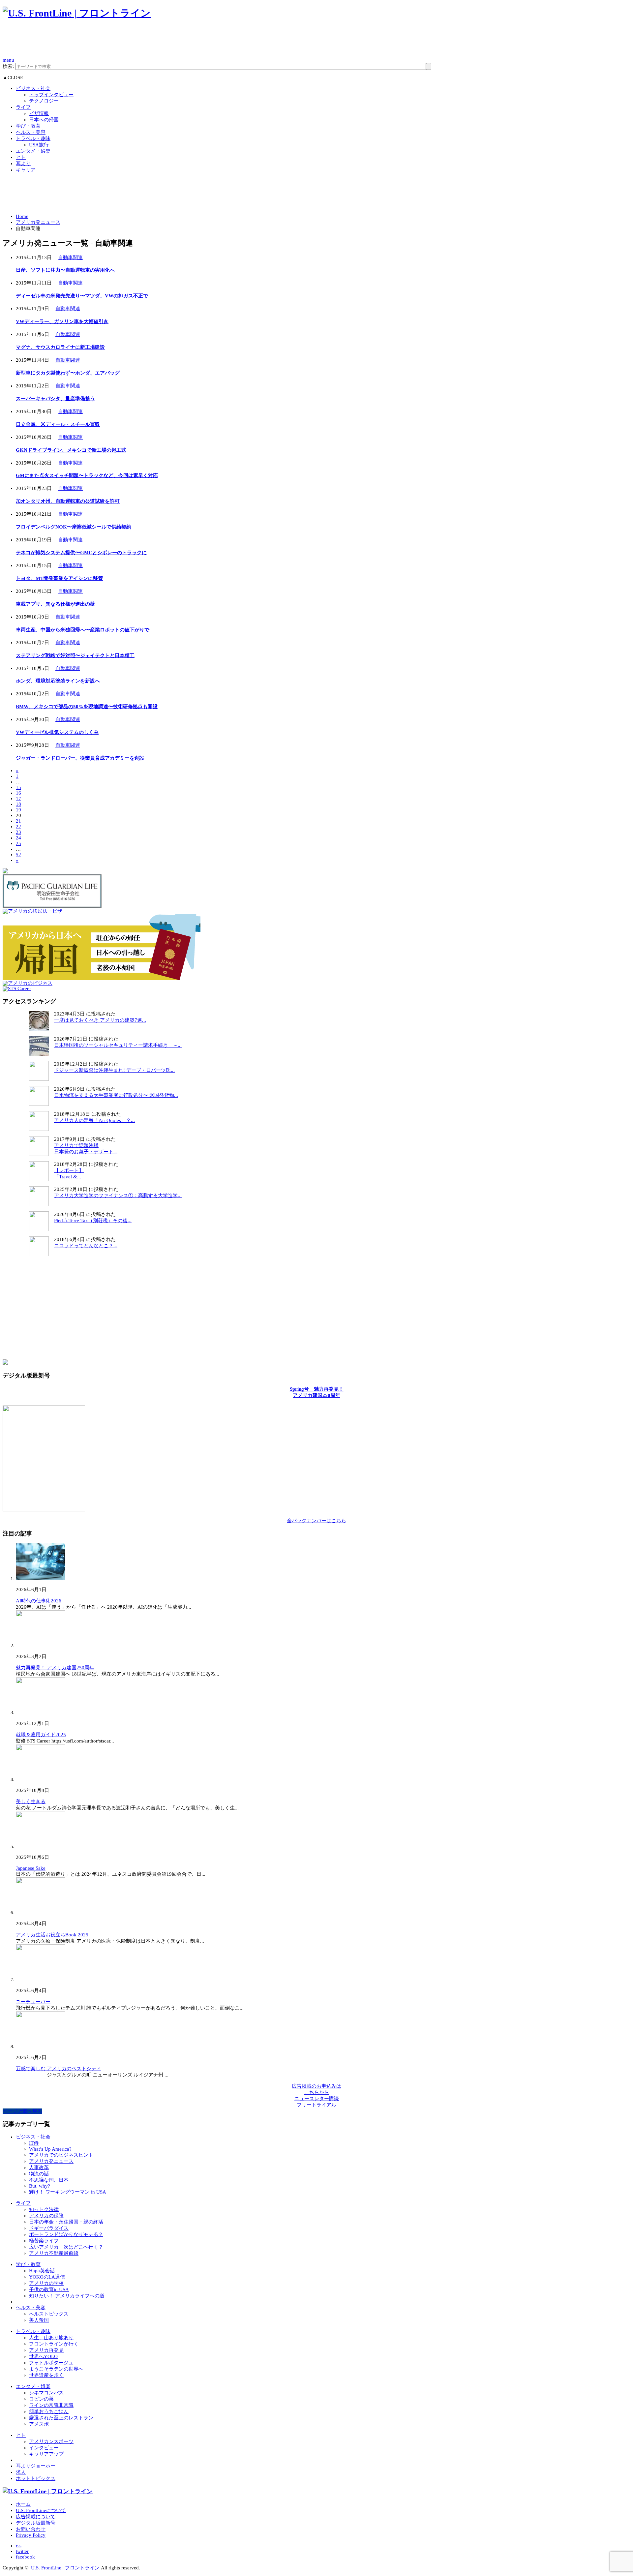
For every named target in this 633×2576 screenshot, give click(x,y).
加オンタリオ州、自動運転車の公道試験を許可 (68, 501)
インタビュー (44, 2448)
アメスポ (39, 2424)
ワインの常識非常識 (51, 2405)
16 (18, 793)
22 (18, 827)
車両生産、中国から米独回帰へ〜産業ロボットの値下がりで (83, 630)
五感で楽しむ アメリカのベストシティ (59, 2069)
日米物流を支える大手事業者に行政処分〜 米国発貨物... (116, 1095)
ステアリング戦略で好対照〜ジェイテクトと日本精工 (75, 655)
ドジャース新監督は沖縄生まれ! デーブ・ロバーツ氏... (114, 1070)
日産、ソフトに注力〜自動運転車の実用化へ (65, 270)
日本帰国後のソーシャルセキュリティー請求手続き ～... (118, 1045)
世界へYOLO (43, 2356)
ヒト (21, 157)
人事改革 (39, 2167)
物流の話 (39, 2174)
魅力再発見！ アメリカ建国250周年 (55, 1668)
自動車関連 (70, 258)
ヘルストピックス (49, 2314)
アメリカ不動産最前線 (54, 2253)
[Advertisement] (123, 42)
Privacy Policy (31, 2535)
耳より (23, 164)
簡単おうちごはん (49, 2411)
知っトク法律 (44, 2209)
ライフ (23, 107)
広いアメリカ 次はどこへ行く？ (66, 2247)
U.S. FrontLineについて (41, 2510)
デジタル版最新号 (36, 2523)
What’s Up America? (50, 2149)
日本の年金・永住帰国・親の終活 (66, 2222)
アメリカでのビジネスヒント (61, 2155)
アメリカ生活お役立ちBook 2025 (52, 1935)
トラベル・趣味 (33, 138)
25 (18, 843)
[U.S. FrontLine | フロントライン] (77, 13)
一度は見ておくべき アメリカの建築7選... (100, 1020)
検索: (8, 66)
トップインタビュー (51, 95)
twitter (22, 2551)
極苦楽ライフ (44, 2241)
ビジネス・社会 (33, 88)
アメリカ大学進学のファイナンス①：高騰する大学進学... (118, 1196)
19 (18, 810)
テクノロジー (44, 101)
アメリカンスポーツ (51, 2441)
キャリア (26, 170)
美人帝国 (39, 2320)
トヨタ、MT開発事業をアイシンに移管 (59, 578)
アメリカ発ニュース (38, 222)
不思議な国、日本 (49, 2180)
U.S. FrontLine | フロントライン (65, 2568)
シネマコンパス (46, 2393)
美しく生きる (31, 1802)
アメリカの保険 (46, 2216)
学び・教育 (28, 126)
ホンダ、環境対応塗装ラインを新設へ (58, 681)
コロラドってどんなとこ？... (86, 1246)
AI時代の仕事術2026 (39, 1601)
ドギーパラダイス (49, 2228)
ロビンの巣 (41, 2399)
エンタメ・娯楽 (33, 151)
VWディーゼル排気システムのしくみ (57, 732)
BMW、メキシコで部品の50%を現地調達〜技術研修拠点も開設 (87, 707)
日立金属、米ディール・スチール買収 (58, 424)
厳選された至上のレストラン (61, 2418)
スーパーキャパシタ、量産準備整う (55, 399)
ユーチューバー (33, 2002)
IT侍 (34, 2143)
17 (18, 799)
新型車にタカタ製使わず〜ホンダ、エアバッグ (68, 373)
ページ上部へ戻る (22, 2111)
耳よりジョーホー (36, 2466)
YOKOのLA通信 (47, 2277)
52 (18, 855)
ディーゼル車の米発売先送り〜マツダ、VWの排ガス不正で (82, 296)
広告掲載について (36, 2517)
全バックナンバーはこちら (316, 1521)
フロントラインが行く (54, 2344)
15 (18, 787)
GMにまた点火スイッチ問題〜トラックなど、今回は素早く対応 (87, 475)
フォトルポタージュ (51, 2363)
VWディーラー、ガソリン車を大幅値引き (62, 321)
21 (18, 821)
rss (19, 2546)
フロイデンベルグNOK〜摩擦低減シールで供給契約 (74, 527)
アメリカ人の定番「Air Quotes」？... (94, 1120)
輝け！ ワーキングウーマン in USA (68, 2192)
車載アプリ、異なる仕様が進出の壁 (55, 604)
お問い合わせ (31, 2529)
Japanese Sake (31, 1868)
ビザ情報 (39, 113)
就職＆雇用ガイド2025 (41, 1735)
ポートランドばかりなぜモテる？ (66, 2234)
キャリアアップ (46, 2454)
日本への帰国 (44, 120)
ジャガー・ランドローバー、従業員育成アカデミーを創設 (80, 758)
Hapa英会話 (42, 2271)
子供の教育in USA (49, 2289)
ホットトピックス (36, 2478)
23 (18, 832)
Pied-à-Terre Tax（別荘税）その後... (93, 1221)
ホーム (23, 2504)
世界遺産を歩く (46, 2375)
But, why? (40, 2186)
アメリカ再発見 (46, 2350)
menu (8, 60)
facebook (25, 2557)
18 (18, 804)
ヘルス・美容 (31, 132)
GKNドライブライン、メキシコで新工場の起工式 (71, 450)
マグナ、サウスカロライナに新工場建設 (60, 347)
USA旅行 (39, 145)
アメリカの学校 (46, 2283)
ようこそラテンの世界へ (56, 2369)
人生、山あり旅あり (51, 2338)
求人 (21, 2472)
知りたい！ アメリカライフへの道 (67, 2296)
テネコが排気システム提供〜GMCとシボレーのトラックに (81, 553)
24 (18, 838)
